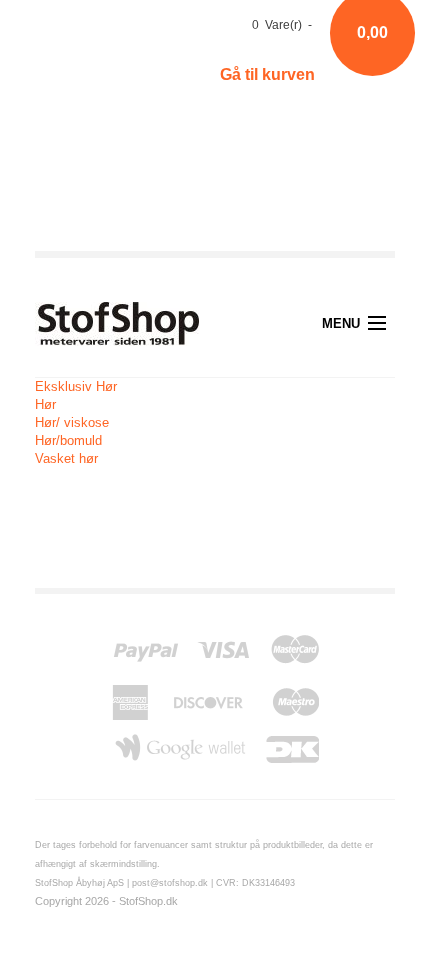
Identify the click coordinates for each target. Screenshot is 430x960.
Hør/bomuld (68, 440)
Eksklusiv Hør (76, 386)
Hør (45, 404)
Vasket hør (66, 458)
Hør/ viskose (72, 422)
